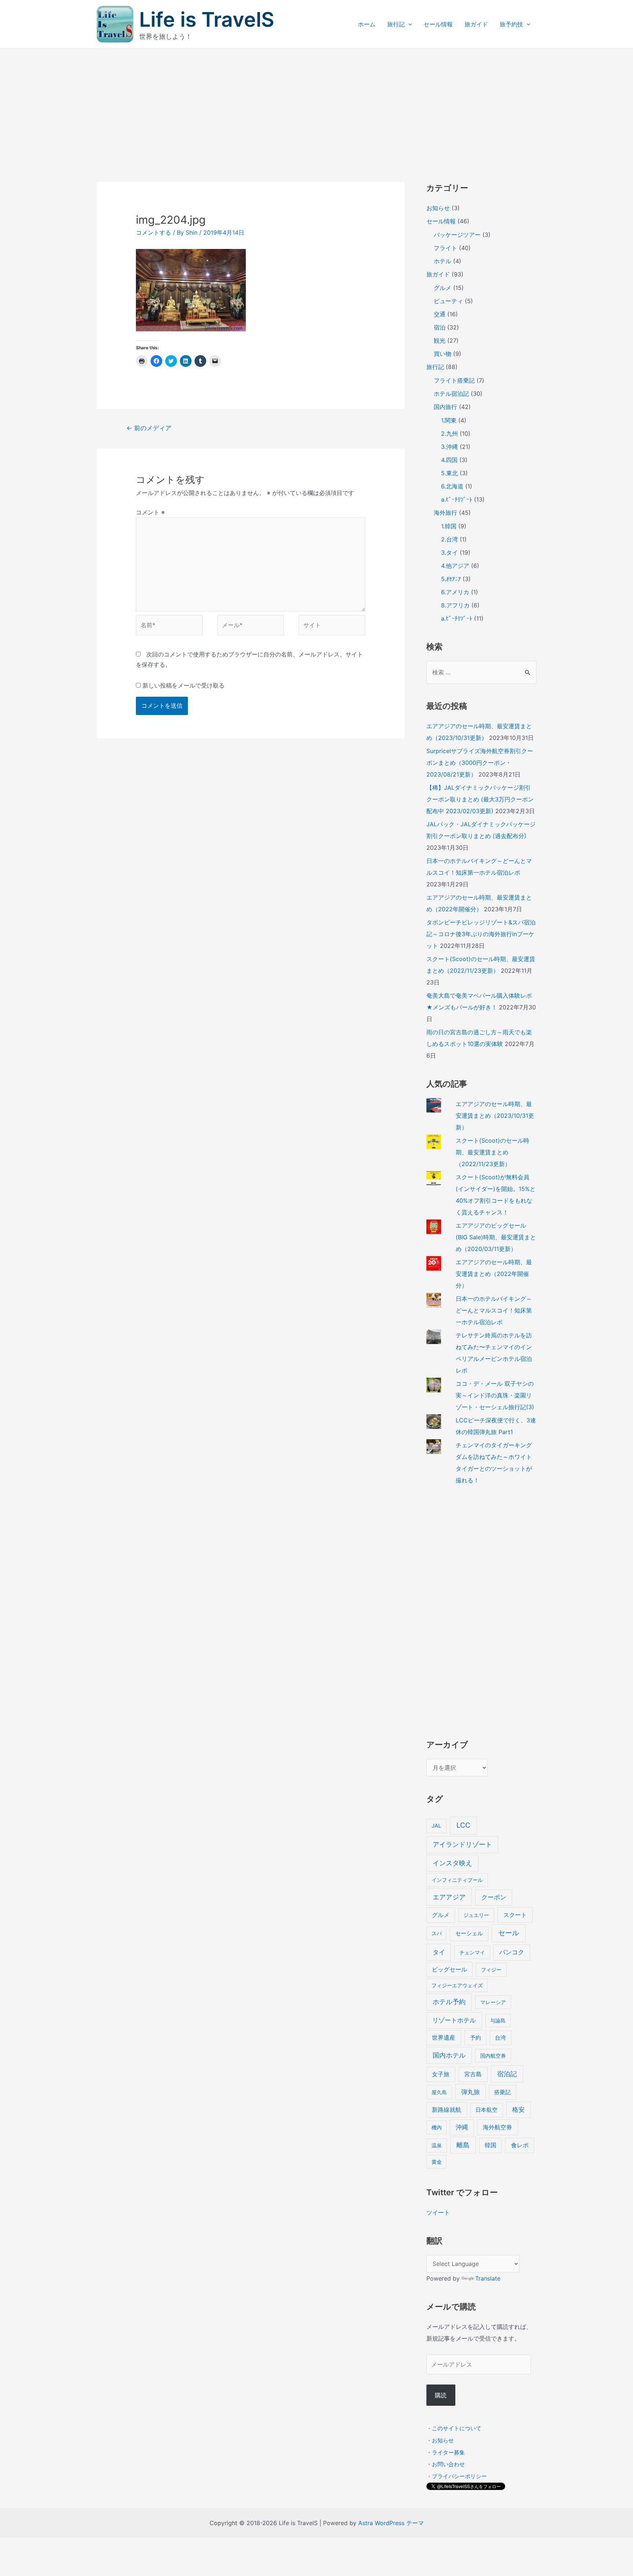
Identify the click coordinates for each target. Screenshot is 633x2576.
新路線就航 (447, 2110)
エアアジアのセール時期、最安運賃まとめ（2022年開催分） (494, 1274)
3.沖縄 (449, 447)
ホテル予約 (449, 2002)
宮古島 (473, 2074)
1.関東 (449, 420)
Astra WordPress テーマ (391, 2523)
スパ (437, 1933)
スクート (515, 1915)
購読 (441, 2395)
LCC (463, 1825)
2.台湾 (449, 539)
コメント (150, 512)
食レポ (520, 2145)
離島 (463, 2145)
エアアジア (449, 1897)
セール (509, 1933)
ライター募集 (448, 2452)
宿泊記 (507, 2074)
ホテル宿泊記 (451, 394)
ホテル (443, 261)
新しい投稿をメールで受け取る (184, 685)
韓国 (491, 2145)
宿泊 (440, 327)
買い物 (443, 354)
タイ (439, 1952)
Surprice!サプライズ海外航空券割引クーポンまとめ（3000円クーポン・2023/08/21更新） (480, 763)
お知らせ (438, 208)
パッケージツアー (457, 235)
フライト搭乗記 (454, 380)
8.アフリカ (455, 605)
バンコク (512, 1952)
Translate (488, 2278)
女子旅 (441, 2074)
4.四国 (449, 460)
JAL (436, 1826)
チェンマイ (472, 1952)
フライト (445, 248)
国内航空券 (493, 2056)
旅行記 (396, 24)
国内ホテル (449, 2055)
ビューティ (448, 301)
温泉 (437, 2145)
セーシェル (469, 1933)
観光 (440, 340)
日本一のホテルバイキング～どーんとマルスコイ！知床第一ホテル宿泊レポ (494, 1310)
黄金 (437, 2162)
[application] (408, 24)
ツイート (438, 2212)
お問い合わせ (448, 2464)
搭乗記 (502, 2092)
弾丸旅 (471, 2092)
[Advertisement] (316, 104)
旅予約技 (511, 24)
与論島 (498, 2020)
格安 (518, 2109)
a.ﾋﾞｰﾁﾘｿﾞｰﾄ (457, 499)
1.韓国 (449, 526)
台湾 (500, 2038)
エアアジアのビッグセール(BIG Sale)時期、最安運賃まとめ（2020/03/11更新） (496, 1237)
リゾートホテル (454, 2020)
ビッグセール (449, 1970)
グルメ (443, 288)
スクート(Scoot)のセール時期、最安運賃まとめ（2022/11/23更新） (493, 1152)
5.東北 (449, 473)
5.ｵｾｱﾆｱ (451, 579)
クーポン (494, 1897)
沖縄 (462, 2127)
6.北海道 (452, 486)
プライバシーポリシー (459, 2476)
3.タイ (449, 552)
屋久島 (439, 2092)
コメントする (153, 232)
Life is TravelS (207, 19)
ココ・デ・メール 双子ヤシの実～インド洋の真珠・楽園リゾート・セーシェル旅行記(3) (495, 1395)
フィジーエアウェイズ (457, 1985)
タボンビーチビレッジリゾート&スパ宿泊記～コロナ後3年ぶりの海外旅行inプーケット (481, 934)
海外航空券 (497, 2127)
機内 (437, 2127)
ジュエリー (476, 1915)
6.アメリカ (455, 592)
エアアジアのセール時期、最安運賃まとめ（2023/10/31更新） (495, 1116)
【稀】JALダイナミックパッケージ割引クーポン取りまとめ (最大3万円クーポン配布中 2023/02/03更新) (480, 799)
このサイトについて (457, 2428)
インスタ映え (452, 1863)
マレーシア (493, 2002)
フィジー (491, 1970)
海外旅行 (445, 513)
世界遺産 (444, 2038)
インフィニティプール (457, 1880)
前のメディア (149, 428)
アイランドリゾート (462, 1844)
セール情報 (438, 24)
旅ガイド (476, 24)
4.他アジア (455, 566)
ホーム (367, 24)
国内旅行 (445, 407)
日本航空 (486, 2110)
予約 (475, 2038)
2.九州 (449, 433)
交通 (440, 314)
